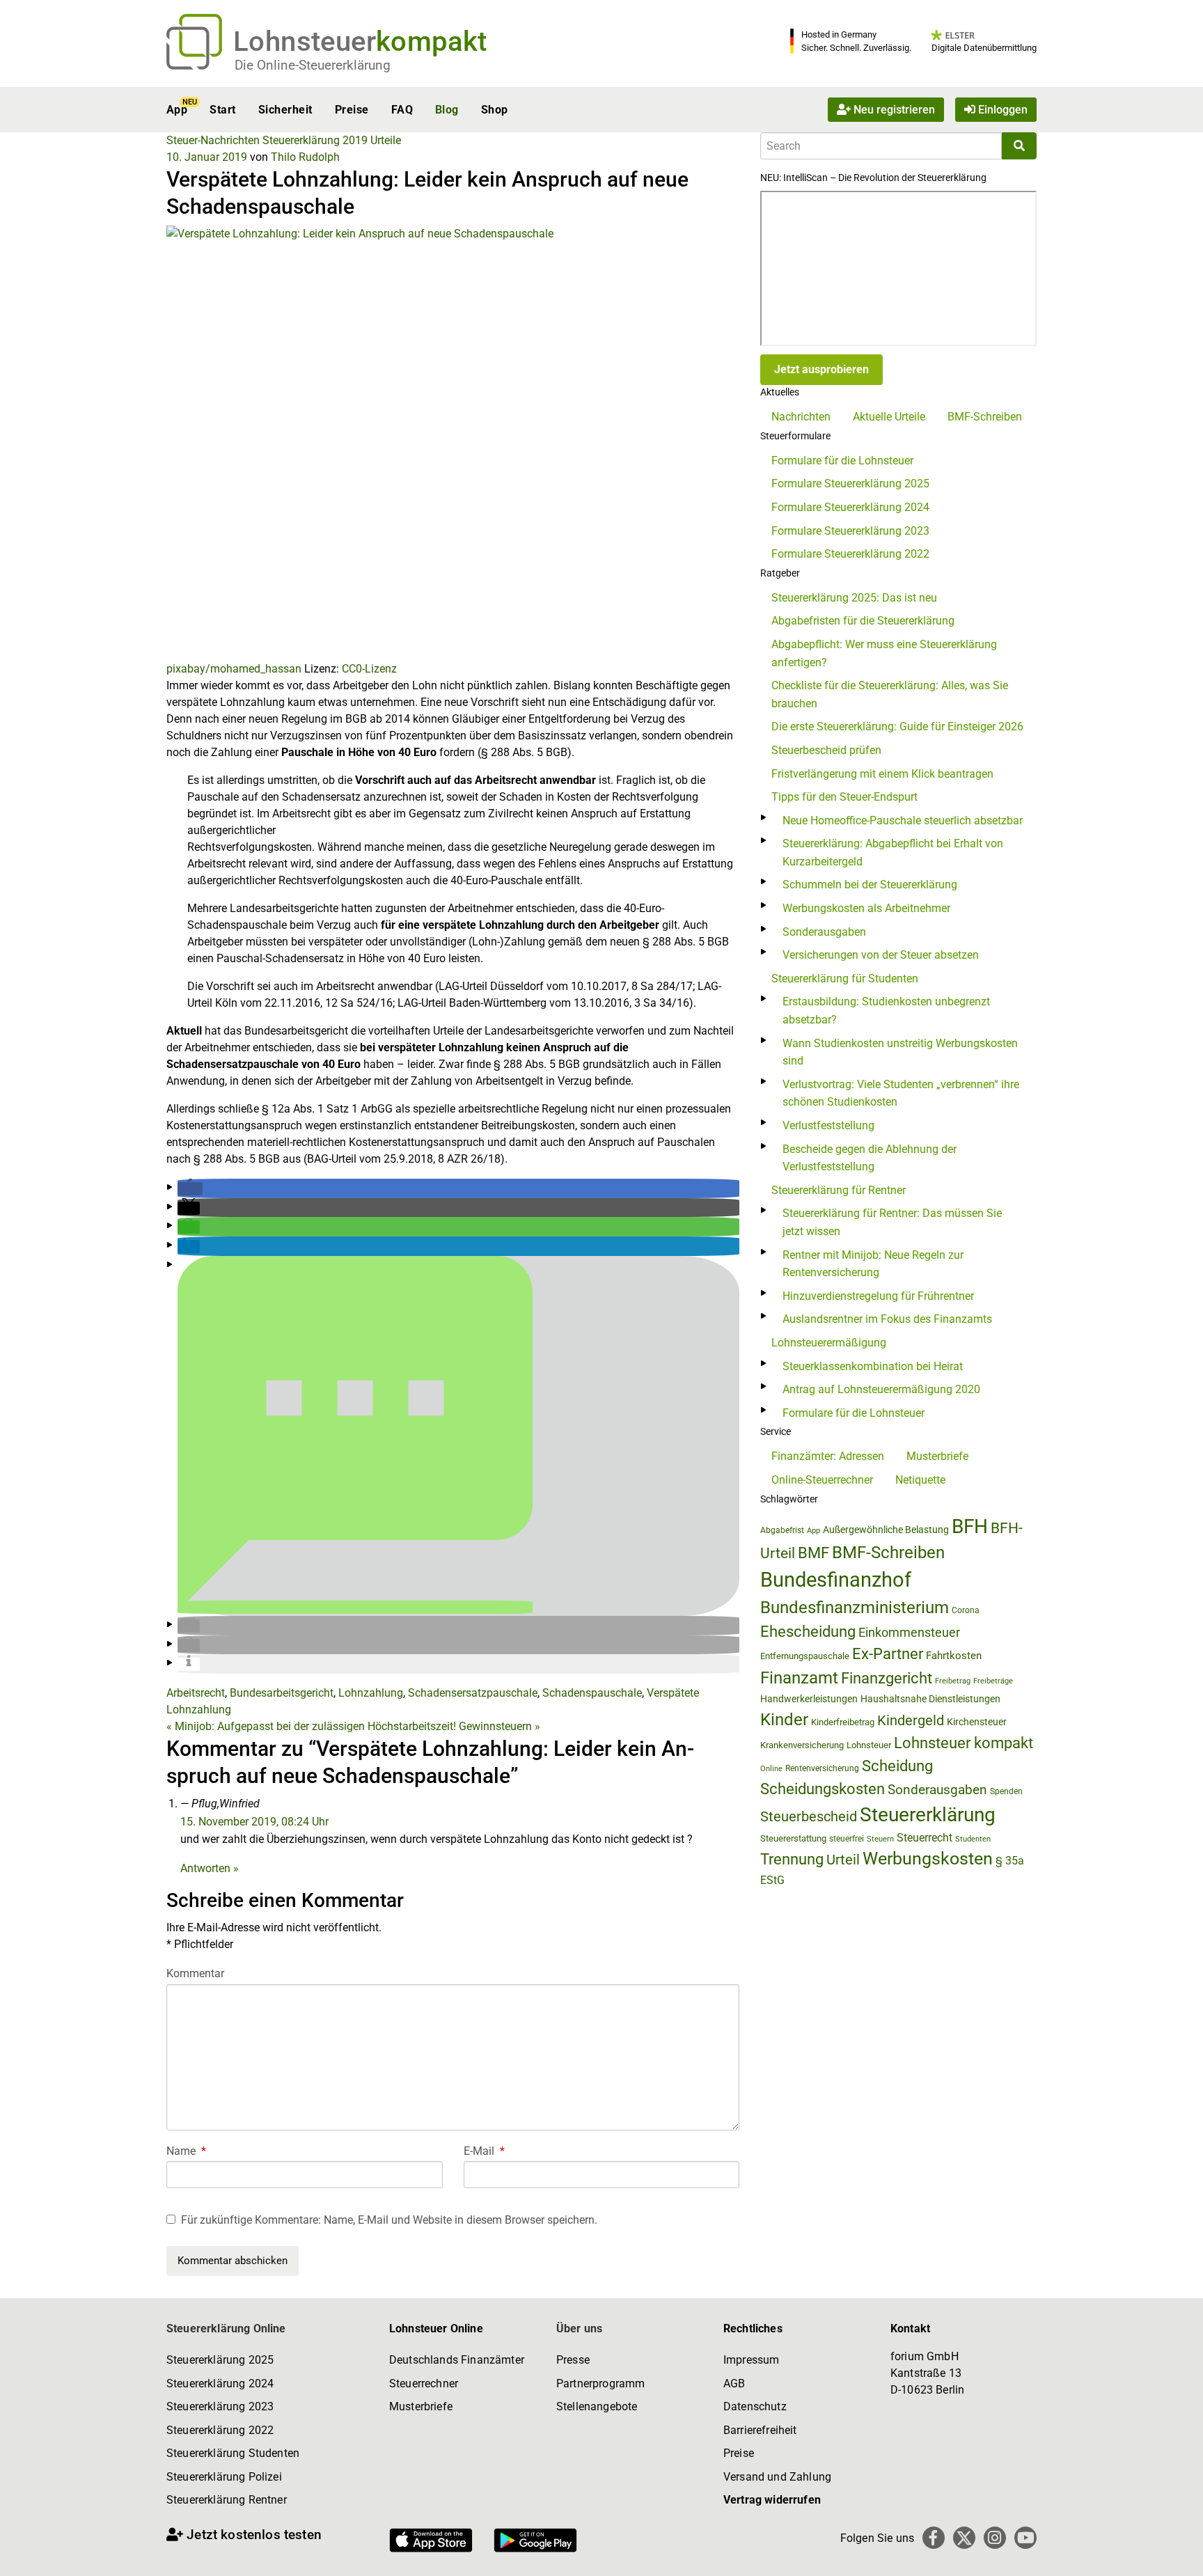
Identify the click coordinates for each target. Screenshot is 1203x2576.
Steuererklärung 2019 (315, 140)
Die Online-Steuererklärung (313, 65)
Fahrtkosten (954, 1656)
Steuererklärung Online (226, 2328)
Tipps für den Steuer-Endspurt (844, 797)
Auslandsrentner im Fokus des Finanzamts (887, 1319)
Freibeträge (993, 1681)
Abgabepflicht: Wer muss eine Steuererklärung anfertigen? (884, 653)
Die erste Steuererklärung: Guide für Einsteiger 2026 (897, 727)
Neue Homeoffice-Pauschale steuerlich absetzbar (903, 820)
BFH (970, 1526)
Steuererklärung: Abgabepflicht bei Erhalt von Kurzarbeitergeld (893, 853)
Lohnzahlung (371, 1693)
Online (771, 1769)
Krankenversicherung (802, 1745)
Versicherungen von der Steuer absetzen (881, 955)
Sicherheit (285, 110)
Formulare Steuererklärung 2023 (850, 531)
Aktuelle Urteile (889, 417)
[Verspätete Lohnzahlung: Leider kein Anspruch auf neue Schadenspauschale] (453, 442)
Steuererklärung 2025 (220, 2360)
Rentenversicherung (822, 1768)
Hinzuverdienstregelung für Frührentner (878, 1296)
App (177, 110)
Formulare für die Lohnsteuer (842, 461)
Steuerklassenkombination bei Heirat (873, 1366)
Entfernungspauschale (805, 1656)
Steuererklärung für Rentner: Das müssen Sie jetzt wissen (892, 1222)
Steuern (880, 1839)
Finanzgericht (887, 1678)
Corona (966, 1610)
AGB (734, 2383)
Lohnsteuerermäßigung (829, 1343)
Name (186, 2151)
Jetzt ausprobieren (821, 369)
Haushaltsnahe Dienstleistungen (930, 1699)
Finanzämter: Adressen (828, 1456)
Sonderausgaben (824, 932)
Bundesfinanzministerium (855, 1608)
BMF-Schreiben (985, 417)
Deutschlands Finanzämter (457, 2360)
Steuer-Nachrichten (213, 140)
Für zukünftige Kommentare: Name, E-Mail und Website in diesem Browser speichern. (389, 2220)
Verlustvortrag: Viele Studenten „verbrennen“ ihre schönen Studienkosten (901, 1093)
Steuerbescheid (809, 1817)
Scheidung (897, 1766)
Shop (495, 110)
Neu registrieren (893, 110)
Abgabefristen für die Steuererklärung (863, 621)
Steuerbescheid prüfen (826, 750)
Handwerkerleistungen (809, 1699)
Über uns (579, 2328)
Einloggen (1001, 110)
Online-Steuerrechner (822, 1480)
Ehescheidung (808, 1632)
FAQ (402, 110)
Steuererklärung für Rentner (839, 1190)
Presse (573, 2360)
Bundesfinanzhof (836, 1580)
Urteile (386, 140)
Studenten (973, 1839)
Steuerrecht (925, 1838)
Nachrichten (801, 417)
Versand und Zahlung (777, 2477)
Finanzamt (799, 1678)
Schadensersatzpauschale (473, 1693)
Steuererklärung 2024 (220, 2383)
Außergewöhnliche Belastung (886, 1530)
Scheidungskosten (823, 1789)
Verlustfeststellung (828, 1125)
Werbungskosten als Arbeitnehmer (866, 908)
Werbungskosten (928, 1859)
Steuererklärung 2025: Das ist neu (854, 598)
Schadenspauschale (592, 1693)
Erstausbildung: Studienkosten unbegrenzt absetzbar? (886, 1011)
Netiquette (920, 1480)
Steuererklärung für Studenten (845, 979)
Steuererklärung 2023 (220, 2406)
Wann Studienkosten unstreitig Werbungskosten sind (900, 1052)
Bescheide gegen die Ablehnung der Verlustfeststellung (870, 1158)
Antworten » (210, 1868)
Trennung (792, 1859)
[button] (190, 1189)
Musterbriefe (937, 1456)
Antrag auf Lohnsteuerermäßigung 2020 (881, 1389)
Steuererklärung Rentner (227, 2500)
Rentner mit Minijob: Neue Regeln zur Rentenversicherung (873, 1264)
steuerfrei (847, 1839)
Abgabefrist (782, 1530)
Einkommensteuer (909, 1632)
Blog (447, 110)
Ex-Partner (888, 1654)
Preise (352, 110)
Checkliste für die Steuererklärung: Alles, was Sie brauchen (890, 694)
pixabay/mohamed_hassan (234, 669)
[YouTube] (1025, 2538)
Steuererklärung (928, 1815)
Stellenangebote (597, 2406)
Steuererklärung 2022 (220, 2430)
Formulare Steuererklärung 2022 (850, 554)
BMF (813, 1553)
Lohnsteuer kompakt (964, 1743)
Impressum (751, 2360)
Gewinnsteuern (500, 1726)
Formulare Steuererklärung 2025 (850, 484)
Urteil (843, 1860)
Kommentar (195, 1973)
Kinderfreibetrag (843, 1722)
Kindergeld (911, 1720)
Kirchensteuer (977, 1722)
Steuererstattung (793, 1838)
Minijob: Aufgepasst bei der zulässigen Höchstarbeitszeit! (311, 1726)
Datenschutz (755, 2406)
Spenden (1006, 1791)
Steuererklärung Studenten (233, 2453)
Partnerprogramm (600, 2383)
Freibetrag (953, 1681)
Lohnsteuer (869, 1745)
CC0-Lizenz (369, 669)
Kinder (784, 1720)
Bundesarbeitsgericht (282, 1693)
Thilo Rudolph (305, 157)
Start (222, 110)
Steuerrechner (424, 2383)
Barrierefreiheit (760, 2430)
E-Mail (484, 2151)
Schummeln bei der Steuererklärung (870, 885)
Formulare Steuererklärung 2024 (850, 507)
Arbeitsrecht (196, 1693)
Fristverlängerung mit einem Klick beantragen (882, 774)
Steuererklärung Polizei (224, 2477)
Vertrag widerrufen (772, 2500)
